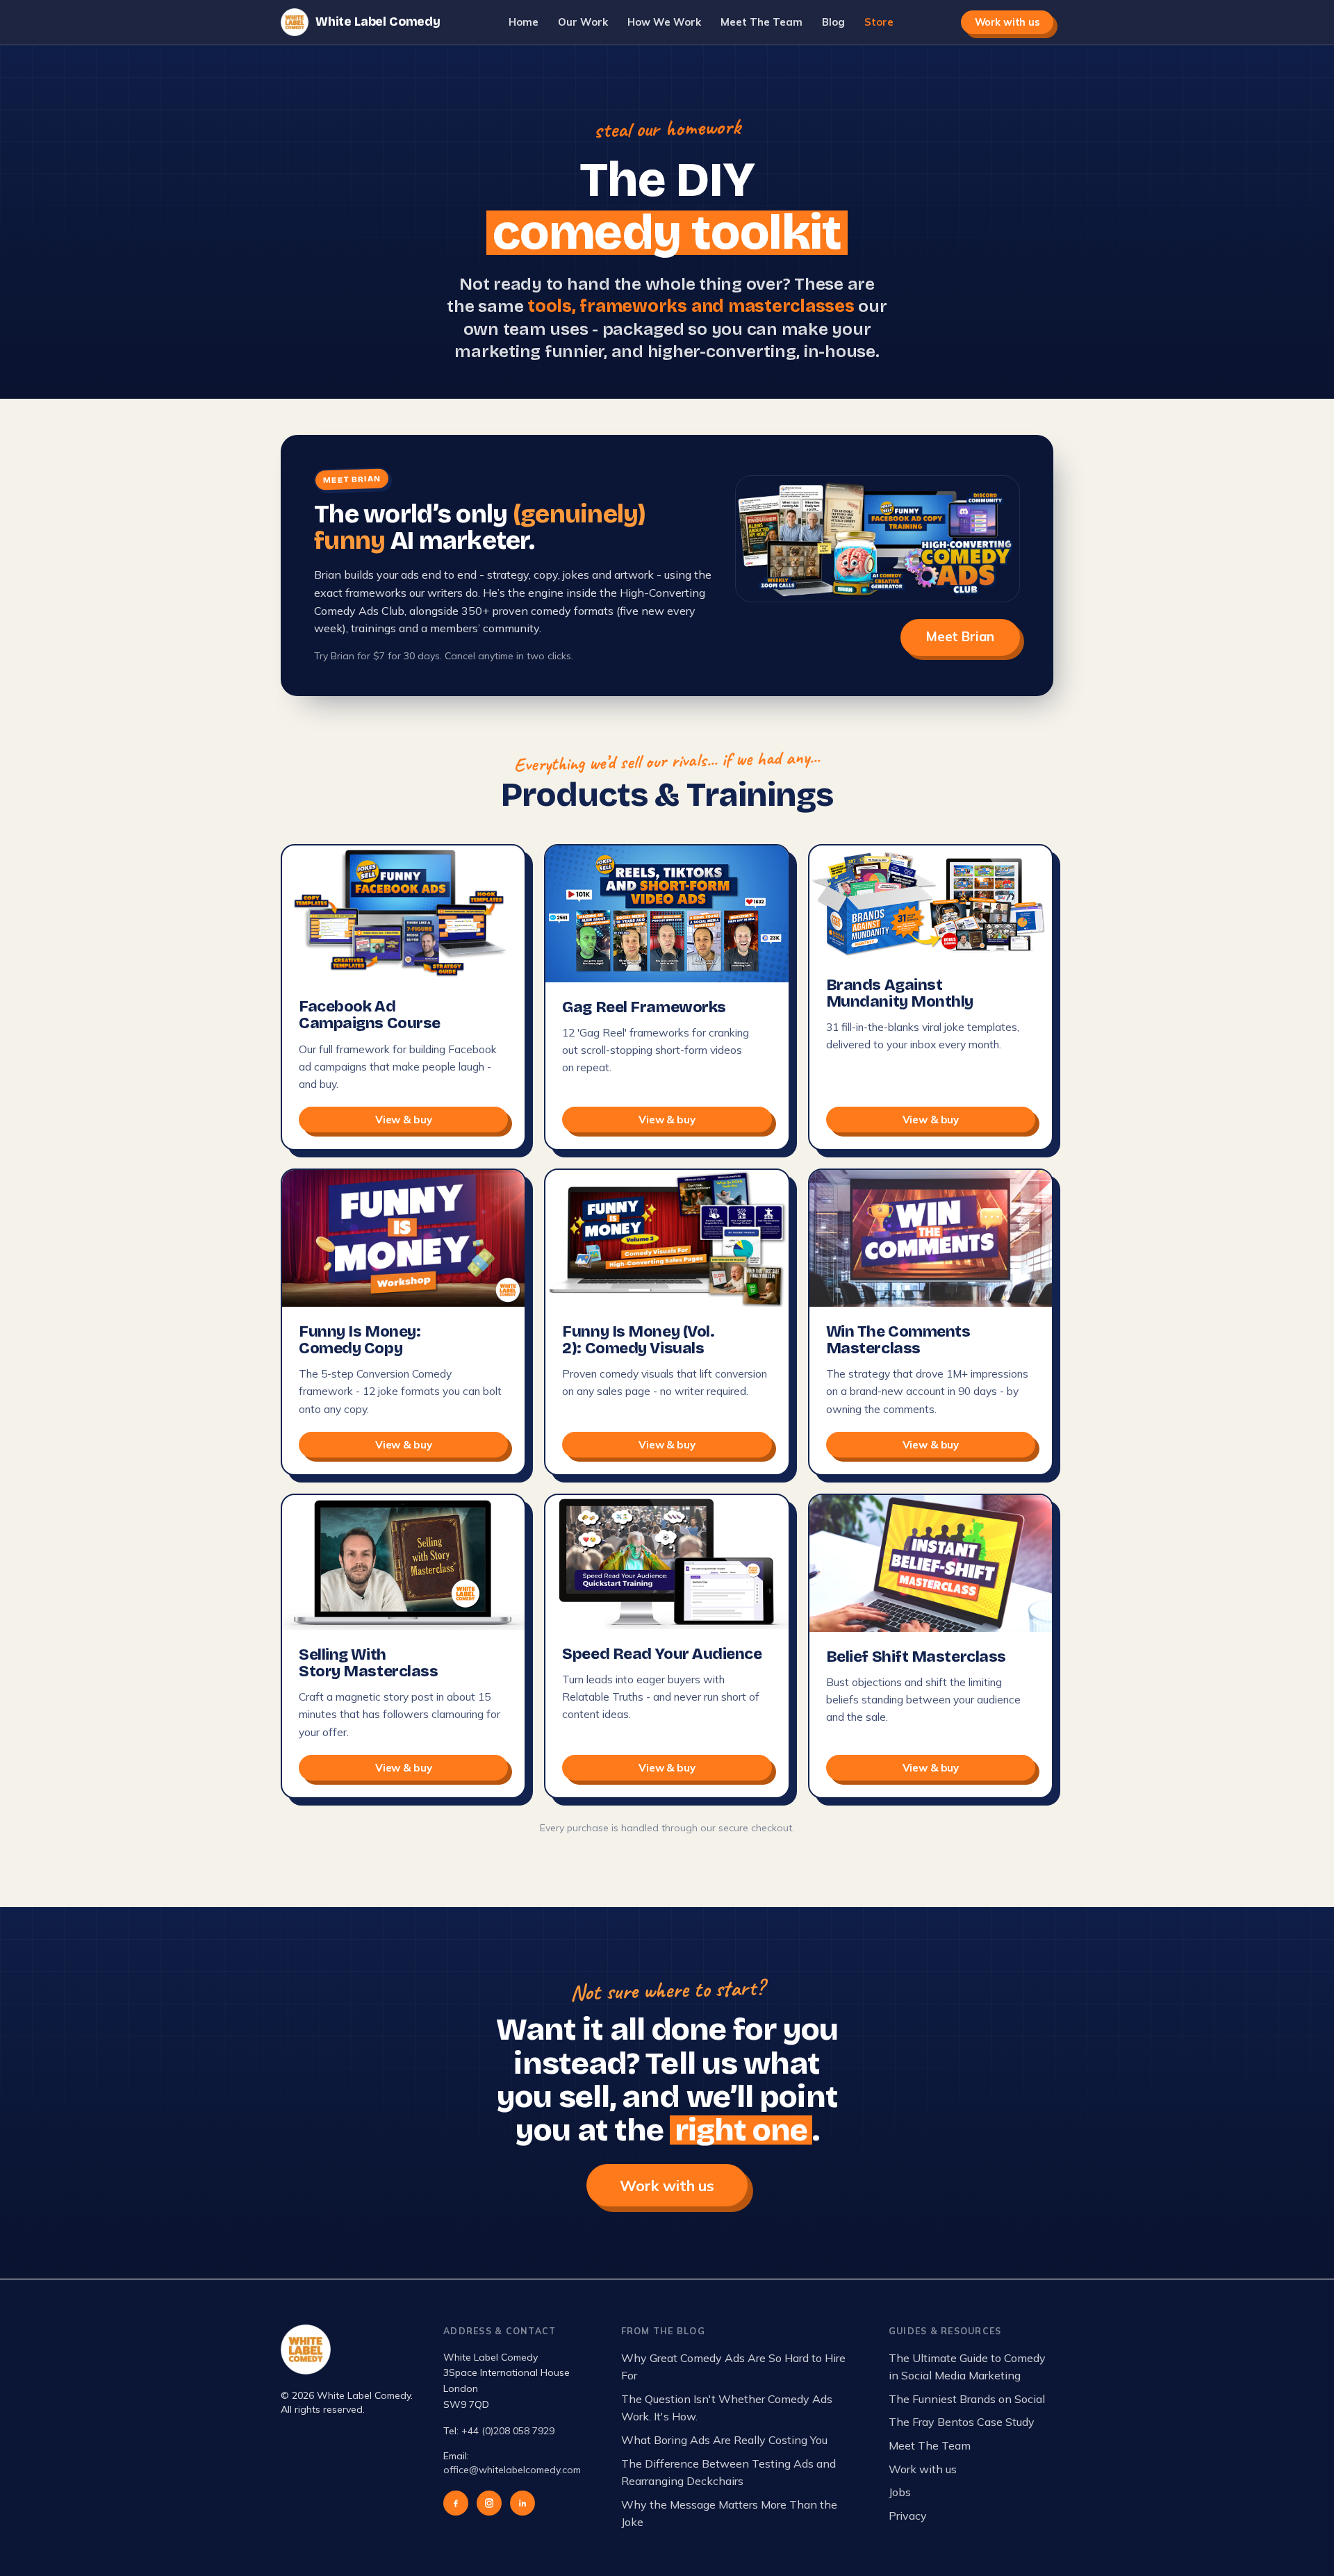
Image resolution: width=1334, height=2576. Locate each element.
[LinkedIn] (522, 2503)
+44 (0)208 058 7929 (508, 2431)
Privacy (908, 2516)
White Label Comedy (378, 22)
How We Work (664, 22)
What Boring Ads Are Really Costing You (724, 2440)
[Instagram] (489, 2503)
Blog (833, 22)
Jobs (900, 2492)
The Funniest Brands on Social (967, 2399)
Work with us (1007, 22)
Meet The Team (761, 22)
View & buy (403, 1120)
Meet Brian (960, 637)
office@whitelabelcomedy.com (512, 2470)
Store (879, 22)
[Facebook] (456, 2503)
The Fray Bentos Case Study (962, 2422)
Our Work (583, 22)
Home (524, 22)
